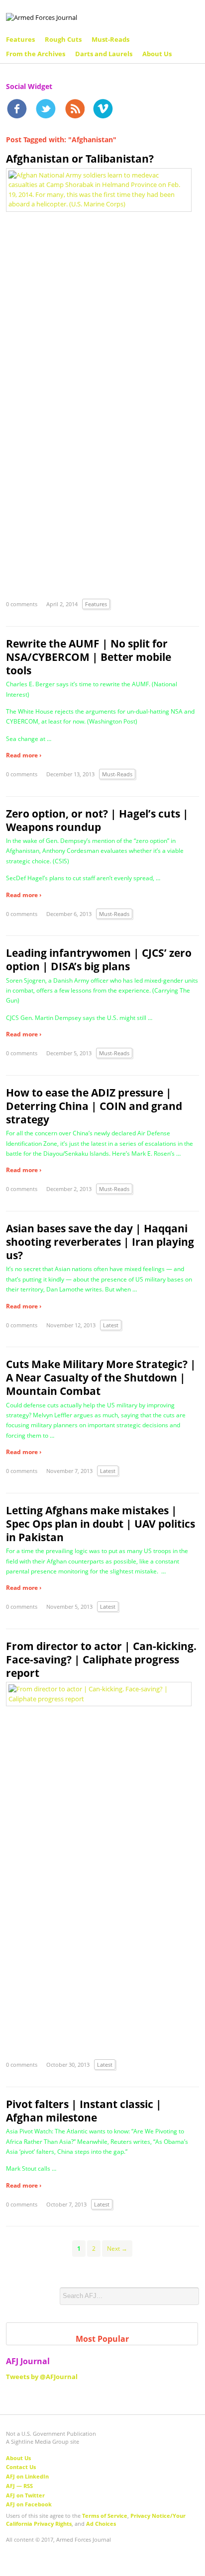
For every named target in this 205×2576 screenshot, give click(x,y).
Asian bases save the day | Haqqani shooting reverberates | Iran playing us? (100, 1242)
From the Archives (36, 54)
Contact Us (21, 2467)
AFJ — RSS (19, 2486)
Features (20, 39)
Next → (117, 2249)
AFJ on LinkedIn (27, 2476)
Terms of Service (105, 2516)
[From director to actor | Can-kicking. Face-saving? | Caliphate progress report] (99, 1693)
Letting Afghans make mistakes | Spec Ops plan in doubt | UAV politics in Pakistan (101, 1524)
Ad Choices (101, 2524)
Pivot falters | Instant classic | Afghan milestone (84, 2111)
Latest (111, 1325)
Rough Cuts (63, 39)
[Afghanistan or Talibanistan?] (99, 189)
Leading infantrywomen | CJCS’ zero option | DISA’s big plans (99, 960)
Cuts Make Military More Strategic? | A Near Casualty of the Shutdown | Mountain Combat (101, 1378)
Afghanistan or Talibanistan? (80, 159)
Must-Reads (110, 39)
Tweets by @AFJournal (42, 2377)
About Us (157, 54)
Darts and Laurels (104, 54)
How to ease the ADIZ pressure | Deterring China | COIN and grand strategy (94, 1106)
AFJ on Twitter (25, 2495)
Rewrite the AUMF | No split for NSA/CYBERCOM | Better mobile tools (89, 657)
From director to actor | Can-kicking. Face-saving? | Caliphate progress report (101, 1659)
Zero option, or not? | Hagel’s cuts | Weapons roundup (97, 820)
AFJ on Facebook (29, 2504)
